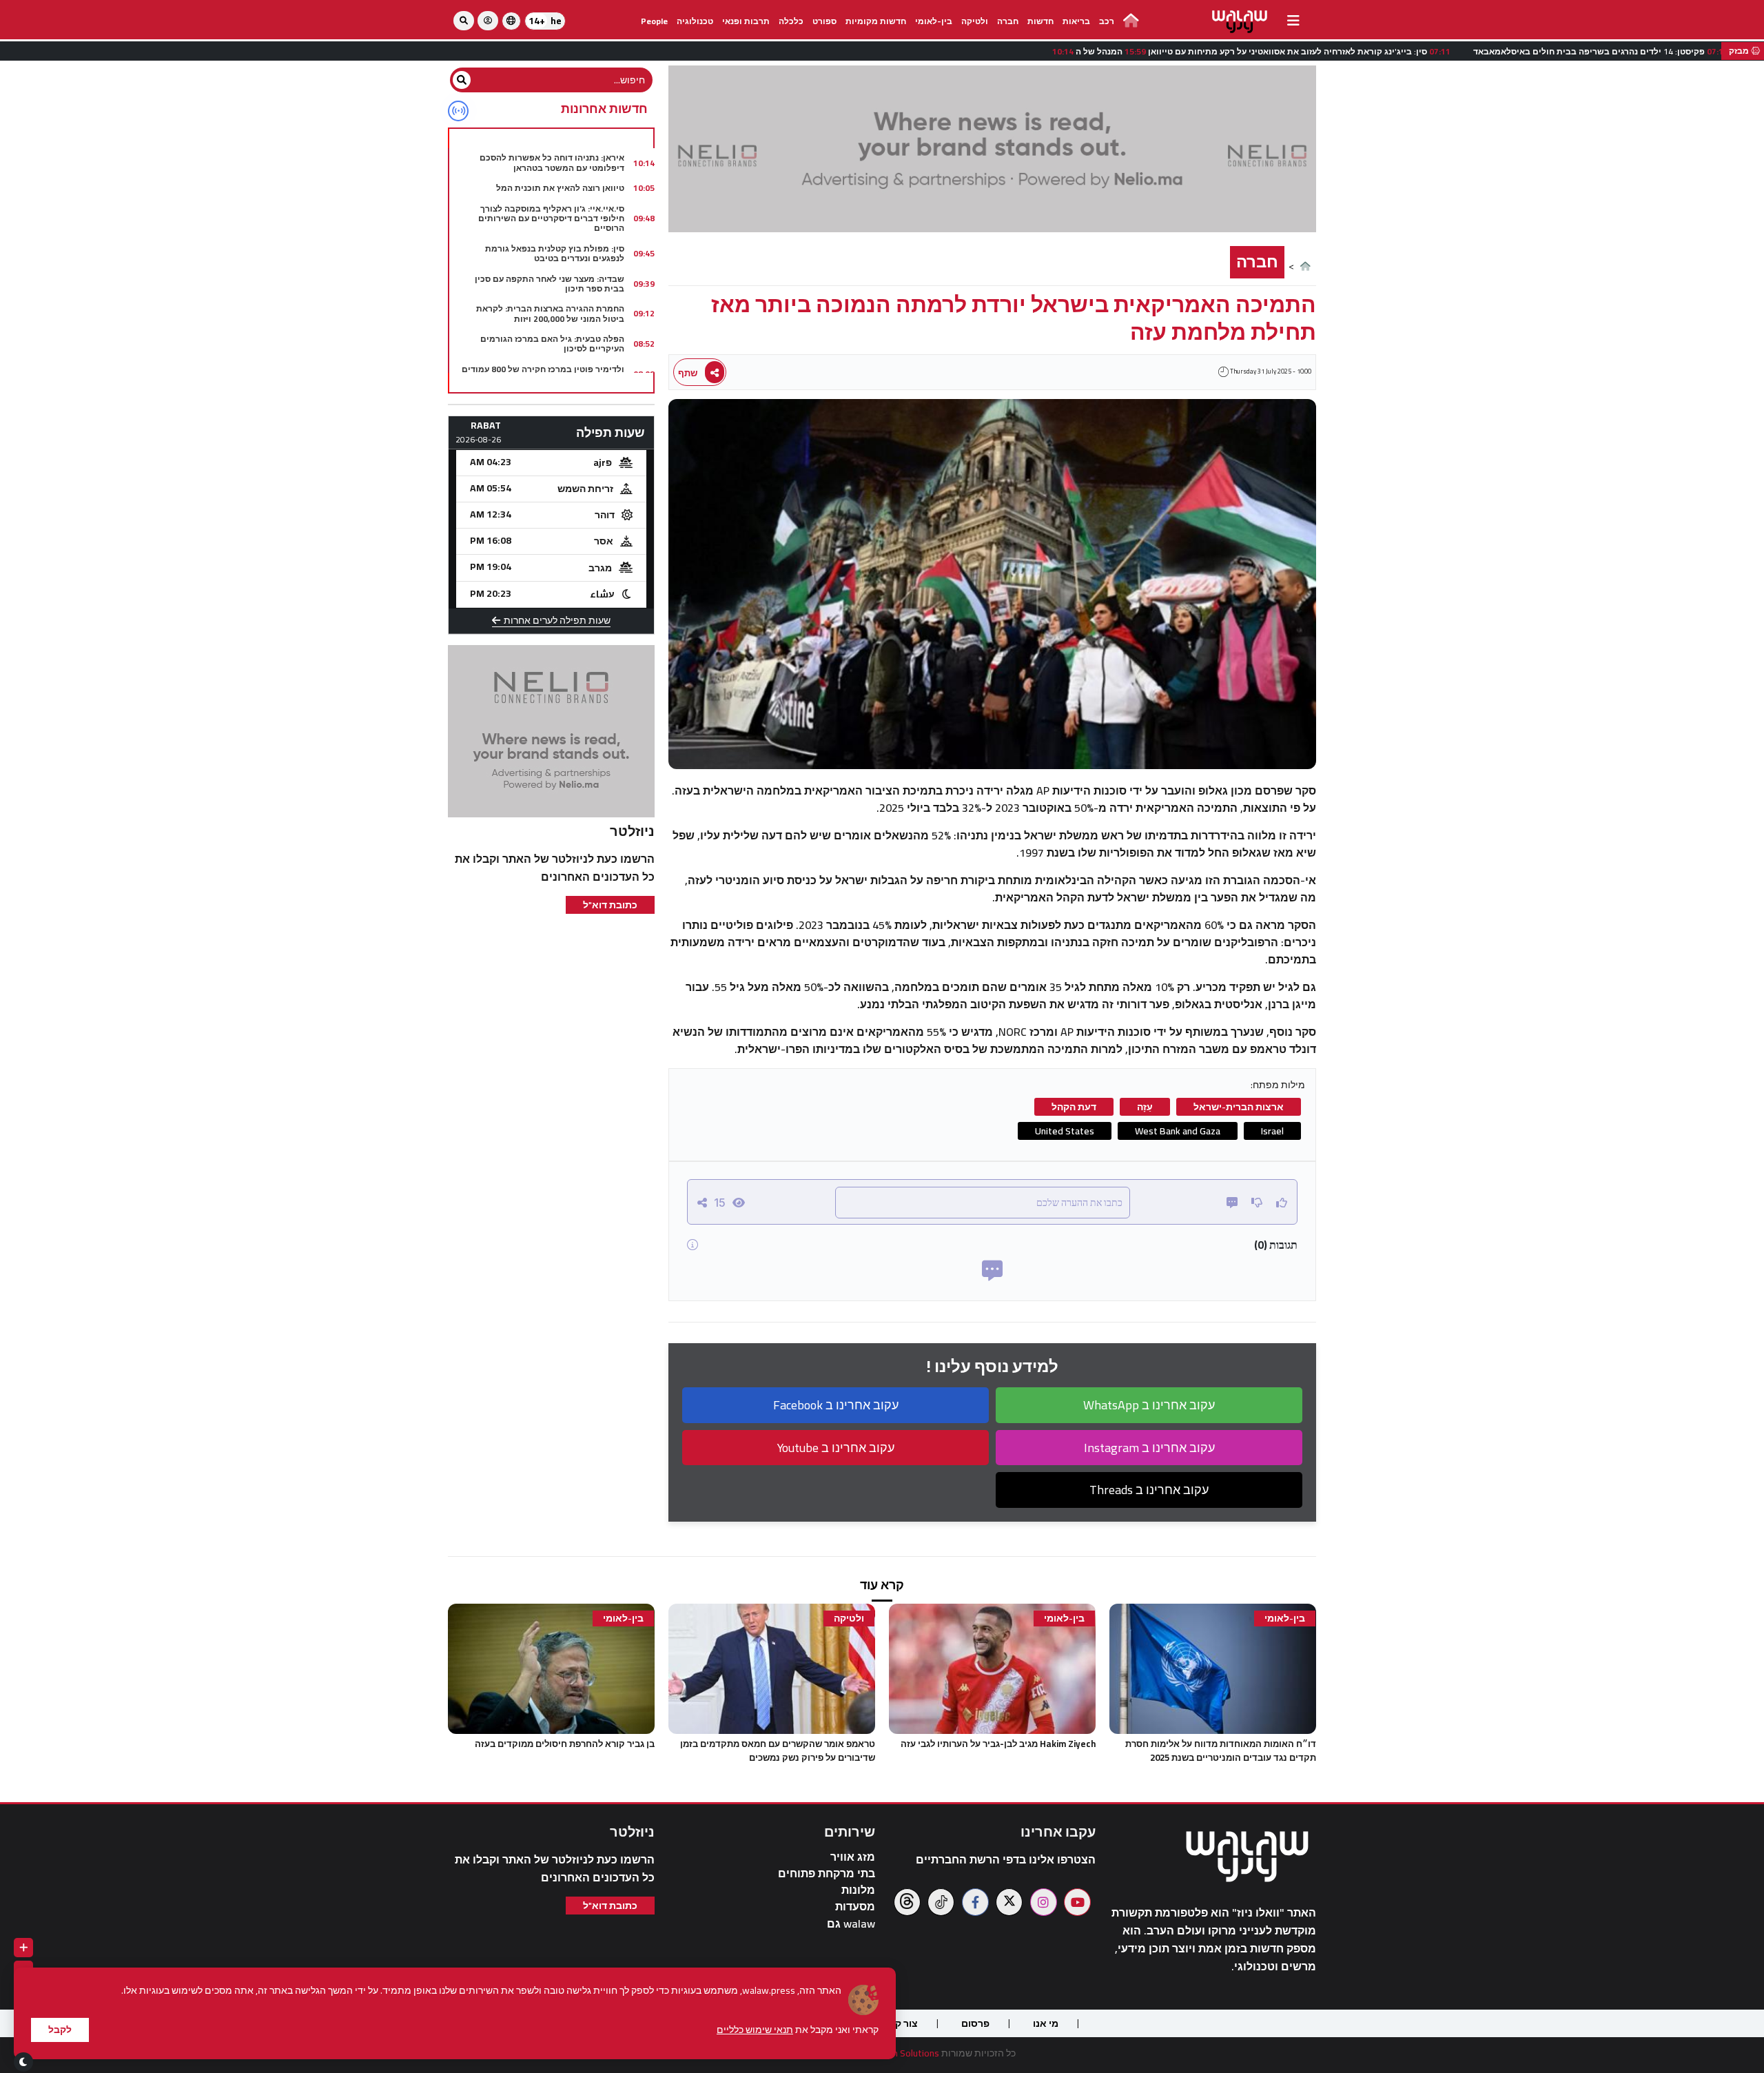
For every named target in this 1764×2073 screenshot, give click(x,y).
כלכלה (791, 21)
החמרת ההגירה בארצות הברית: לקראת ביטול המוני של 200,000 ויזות (550, 313)
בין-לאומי (934, 21)
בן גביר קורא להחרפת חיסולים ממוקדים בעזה (565, 1744)
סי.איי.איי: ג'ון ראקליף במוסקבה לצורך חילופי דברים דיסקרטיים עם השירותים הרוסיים (551, 218)
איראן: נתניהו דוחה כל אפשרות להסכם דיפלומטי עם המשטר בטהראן (552, 162)
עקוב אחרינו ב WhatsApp (1149, 1405)
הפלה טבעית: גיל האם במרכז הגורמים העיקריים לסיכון (552, 344)
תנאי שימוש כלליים (755, 2030)
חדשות (1040, 21)
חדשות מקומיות (876, 21)
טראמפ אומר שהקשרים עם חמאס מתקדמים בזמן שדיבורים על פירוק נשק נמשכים (778, 1750)
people (654, 21)
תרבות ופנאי (746, 21)
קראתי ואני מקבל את (798, 2030)
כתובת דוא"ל (610, 905)
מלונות (858, 1890)
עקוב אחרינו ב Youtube (836, 1448)
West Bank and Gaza (1178, 1131)
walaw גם (851, 1924)
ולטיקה (975, 21)
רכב (1107, 21)
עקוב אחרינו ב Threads (1149, 1490)
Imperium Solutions (899, 2053)
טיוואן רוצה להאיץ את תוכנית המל (560, 188)
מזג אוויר (853, 1857)
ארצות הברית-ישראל (1239, 1107)
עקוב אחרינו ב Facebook (836, 1405)
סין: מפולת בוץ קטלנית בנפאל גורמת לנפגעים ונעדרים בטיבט (555, 253)
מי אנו (1046, 2023)
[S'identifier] (488, 21)
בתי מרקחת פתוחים (827, 1873)
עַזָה (1145, 1107)
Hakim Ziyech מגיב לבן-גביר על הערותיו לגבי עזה (998, 1744)
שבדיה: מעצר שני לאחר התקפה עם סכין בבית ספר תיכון (550, 284)
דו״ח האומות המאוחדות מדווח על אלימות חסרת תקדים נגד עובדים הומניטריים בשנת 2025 (1221, 1750)
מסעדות (855, 1907)
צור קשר (900, 2023)
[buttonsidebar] (1293, 21)
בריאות (1076, 21)
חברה (1008, 21)
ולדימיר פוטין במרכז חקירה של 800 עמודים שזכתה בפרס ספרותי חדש (543, 374)
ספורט (824, 21)
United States (1065, 1131)
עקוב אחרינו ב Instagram (1149, 1448)
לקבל (60, 2030)
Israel (1272, 1131)
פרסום (975, 2023)
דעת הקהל (1074, 1107)
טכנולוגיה (695, 21)
